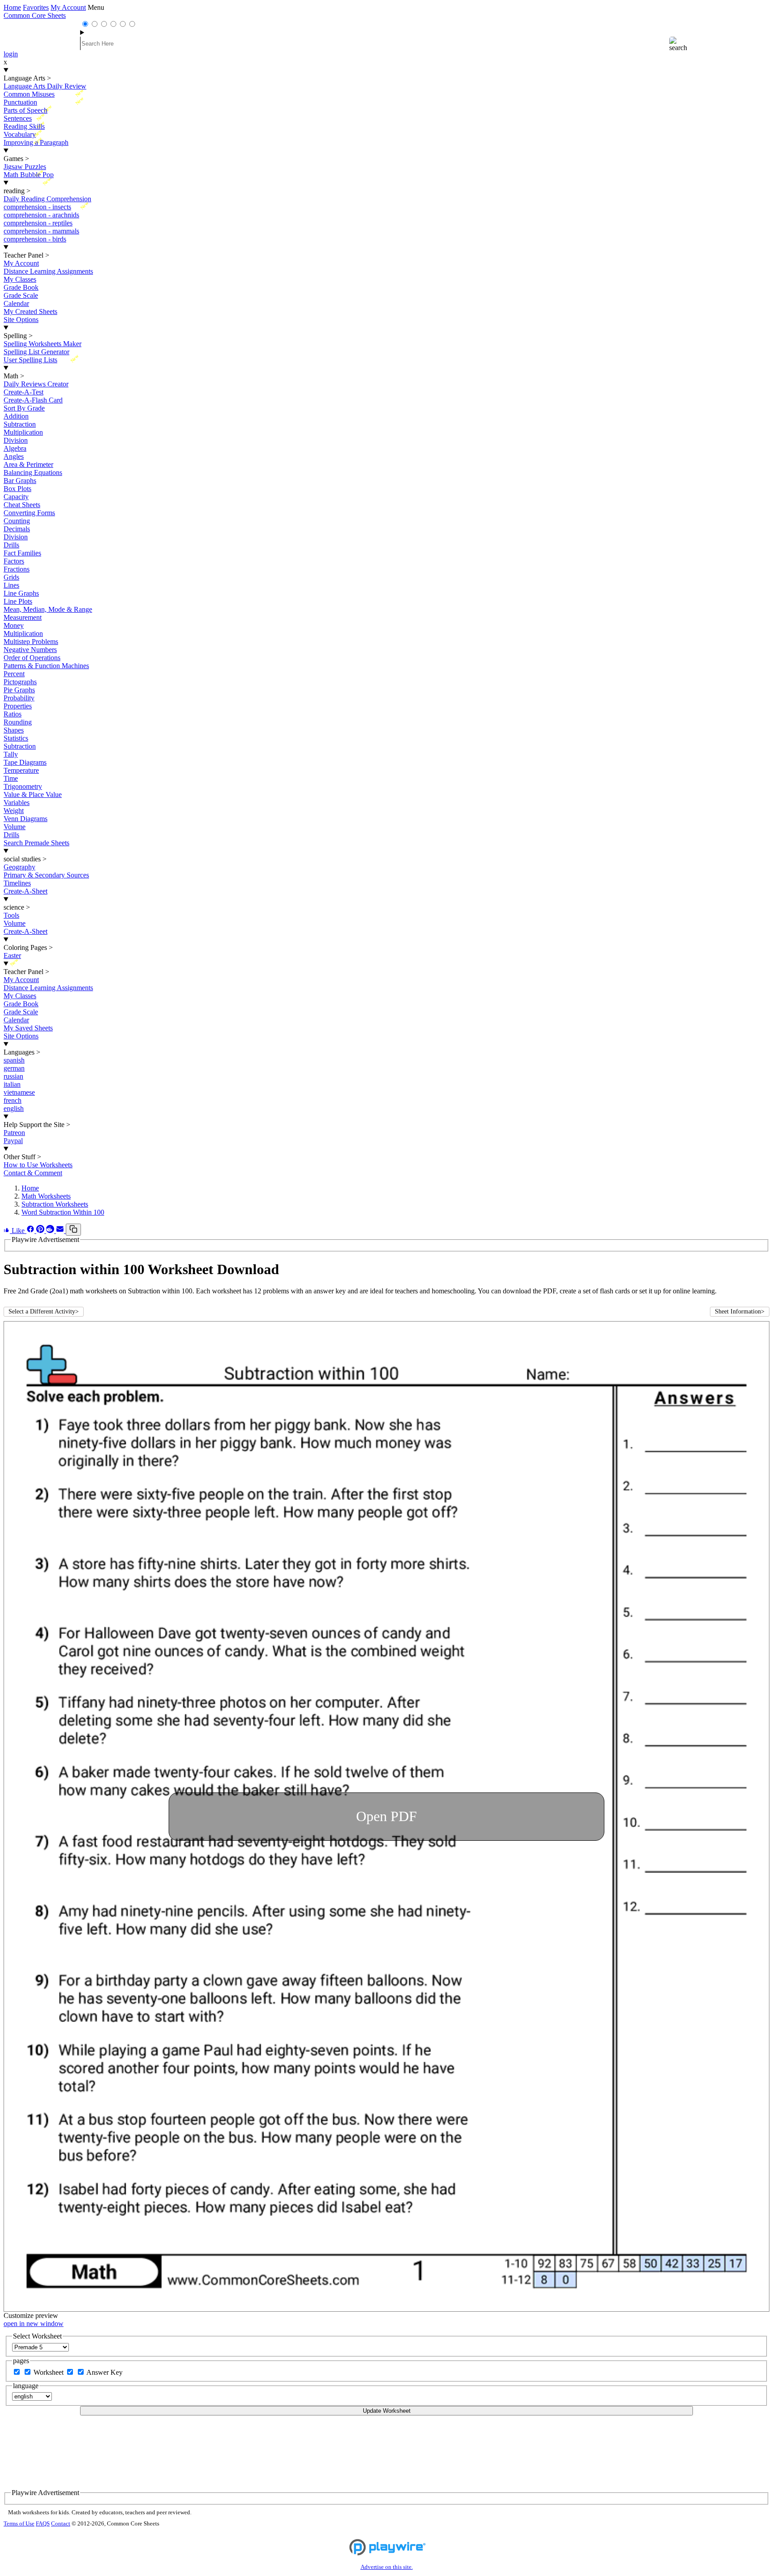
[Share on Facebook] (31, 1231)
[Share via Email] (61, 1231)
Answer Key (104, 2372)
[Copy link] (73, 1230)
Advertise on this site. (387, 2567)
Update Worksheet (387, 2411)
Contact (61, 2524)
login (11, 54)
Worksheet (49, 2372)
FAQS (43, 2524)
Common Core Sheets (35, 15)
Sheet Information (740, 1311)
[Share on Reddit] (51, 1231)
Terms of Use (19, 2524)
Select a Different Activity (44, 1311)
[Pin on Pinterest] (41, 1231)
